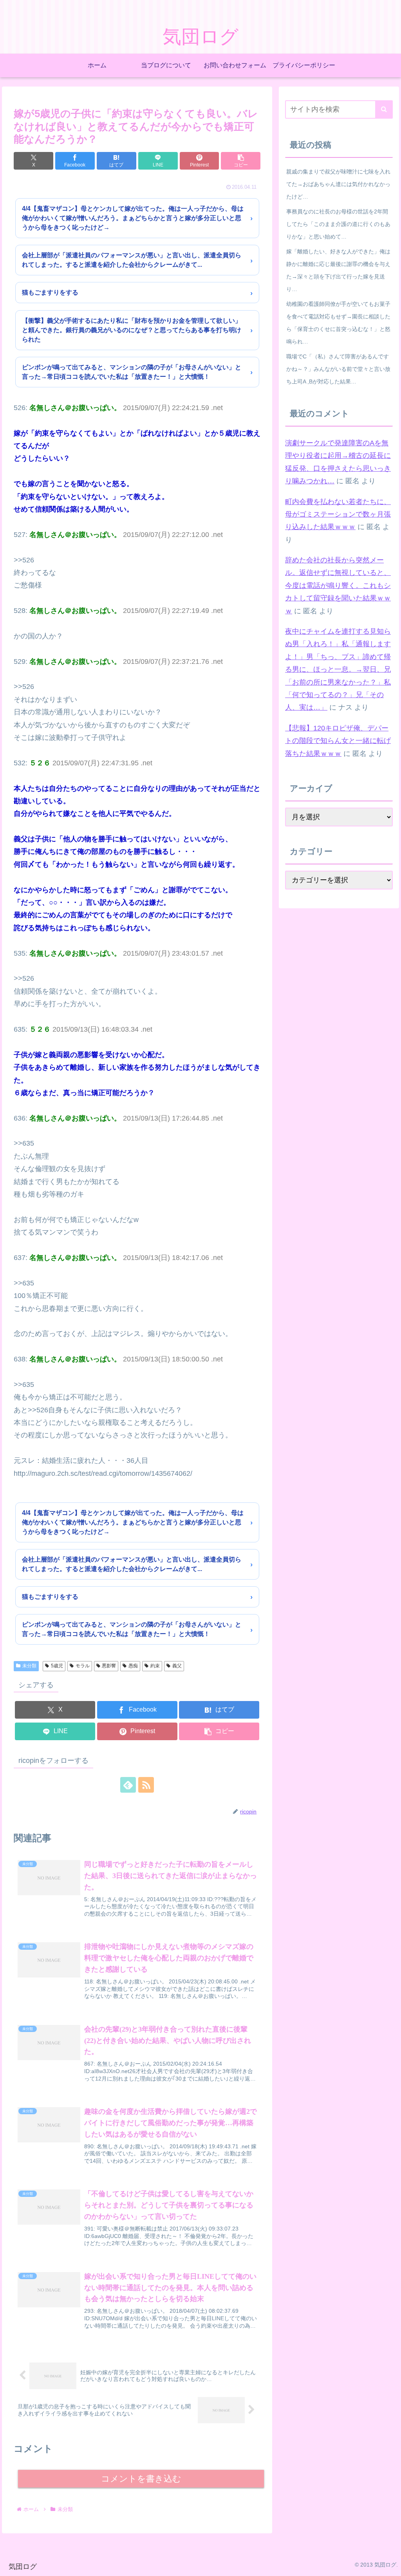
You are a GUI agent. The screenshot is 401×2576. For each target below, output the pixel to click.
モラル (83, 1666)
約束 (155, 1666)
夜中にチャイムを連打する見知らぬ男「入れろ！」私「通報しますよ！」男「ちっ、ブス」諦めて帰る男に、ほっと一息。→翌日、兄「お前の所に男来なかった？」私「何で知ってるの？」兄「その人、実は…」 (338, 669)
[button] (241, 161)
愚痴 (133, 1666)
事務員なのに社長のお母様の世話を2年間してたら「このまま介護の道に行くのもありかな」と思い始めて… (338, 224)
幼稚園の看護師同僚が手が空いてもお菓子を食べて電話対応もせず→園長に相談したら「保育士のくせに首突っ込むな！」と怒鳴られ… (338, 323)
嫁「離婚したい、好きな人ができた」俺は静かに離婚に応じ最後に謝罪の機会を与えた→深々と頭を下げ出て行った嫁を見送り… (338, 270)
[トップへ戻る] (389, 2564)
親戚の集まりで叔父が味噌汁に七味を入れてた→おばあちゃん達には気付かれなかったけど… (338, 184)
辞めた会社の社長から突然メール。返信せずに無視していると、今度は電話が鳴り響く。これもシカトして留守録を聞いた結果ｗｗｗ (338, 586)
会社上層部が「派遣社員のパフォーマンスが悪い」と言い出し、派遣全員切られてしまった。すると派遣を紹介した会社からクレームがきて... (132, 260)
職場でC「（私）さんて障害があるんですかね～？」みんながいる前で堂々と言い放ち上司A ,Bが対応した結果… (338, 369)
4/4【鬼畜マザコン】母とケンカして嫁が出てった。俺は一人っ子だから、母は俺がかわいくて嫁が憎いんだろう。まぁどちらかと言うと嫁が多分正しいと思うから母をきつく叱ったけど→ (133, 218)
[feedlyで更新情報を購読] (128, 1785)
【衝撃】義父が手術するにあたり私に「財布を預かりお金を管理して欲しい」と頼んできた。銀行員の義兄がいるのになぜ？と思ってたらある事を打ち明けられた (132, 330)
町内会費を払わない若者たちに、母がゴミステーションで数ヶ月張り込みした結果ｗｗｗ (338, 514)
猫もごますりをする (50, 292)
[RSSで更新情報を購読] (146, 1785)
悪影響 (109, 1666)
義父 (177, 1666)
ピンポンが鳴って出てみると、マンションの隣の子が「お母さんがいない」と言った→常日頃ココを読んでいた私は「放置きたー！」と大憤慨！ (132, 372)
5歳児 (57, 1666)
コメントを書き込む (141, 2479)
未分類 (29, 1666)
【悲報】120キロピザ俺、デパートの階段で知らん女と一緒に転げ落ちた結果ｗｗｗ (338, 741)
